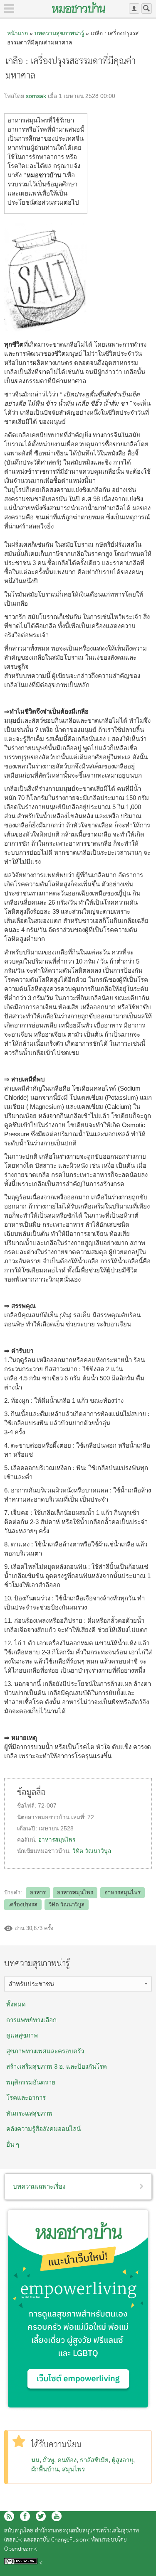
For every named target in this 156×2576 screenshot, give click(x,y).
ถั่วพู (48, 2460)
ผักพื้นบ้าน (45, 2469)
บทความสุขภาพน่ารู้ (59, 33)
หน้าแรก (17, 33)
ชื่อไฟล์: (27, 1806)
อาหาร (38, 1892)
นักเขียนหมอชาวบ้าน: (45, 1851)
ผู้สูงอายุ (123, 2460)
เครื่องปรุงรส (23, 1904)
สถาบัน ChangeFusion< (61, 2540)
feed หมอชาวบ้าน (9, 2516)
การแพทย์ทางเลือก (31, 2020)
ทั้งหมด (16, 2004)
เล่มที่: (79, 1817)
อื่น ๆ (13, 2144)
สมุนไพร (73, 2469)
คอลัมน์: (28, 1840)
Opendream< (21, 2549)
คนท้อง (67, 2460)
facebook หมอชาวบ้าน (25, 2516)
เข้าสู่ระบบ (134, 9)
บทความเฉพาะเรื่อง (39, 2186)
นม (35, 2460)
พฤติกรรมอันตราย (31, 2082)
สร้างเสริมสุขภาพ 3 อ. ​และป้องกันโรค (57, 2066)
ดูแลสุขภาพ (22, 2035)
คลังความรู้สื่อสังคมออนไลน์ (43, 2129)
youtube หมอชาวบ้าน (57, 2516)
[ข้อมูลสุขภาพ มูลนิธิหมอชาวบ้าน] (79, 7)
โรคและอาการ (26, 2098)
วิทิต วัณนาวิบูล (92, 1851)
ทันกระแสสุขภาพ (29, 2113)
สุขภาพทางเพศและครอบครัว (45, 2051)
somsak (36, 96)
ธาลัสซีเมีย (94, 2460)
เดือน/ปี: (28, 1829)
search (147, 9)
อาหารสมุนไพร (57, 1840)
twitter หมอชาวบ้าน (41, 2516)
